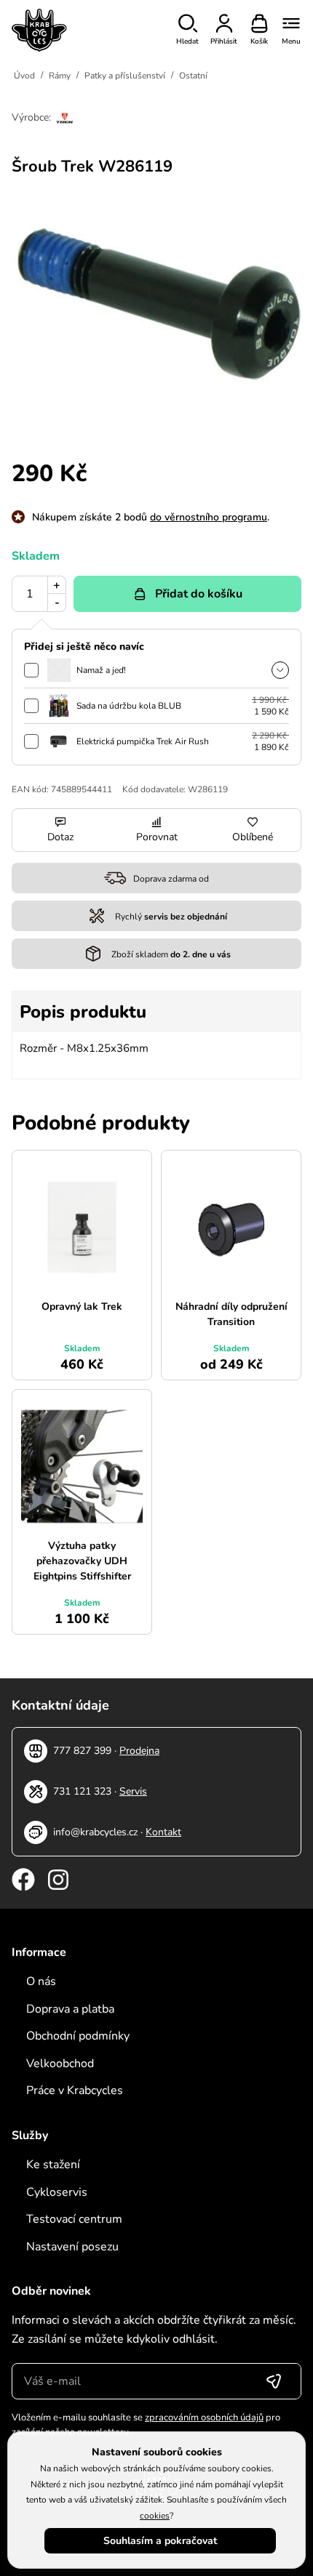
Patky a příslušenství (125, 76)
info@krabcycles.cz (95, 1832)
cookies (155, 2516)
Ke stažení (53, 2165)
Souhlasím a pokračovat (160, 2541)
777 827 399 (82, 1751)
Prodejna (139, 1751)
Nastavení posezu (72, 2247)
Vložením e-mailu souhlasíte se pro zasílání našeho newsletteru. (146, 2425)
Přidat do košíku (199, 594)
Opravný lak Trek (82, 1307)
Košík (259, 41)
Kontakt (163, 1832)
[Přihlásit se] (274, 2381)
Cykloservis (57, 2192)
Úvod (24, 76)
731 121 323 (82, 1791)
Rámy (60, 76)
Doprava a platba (70, 2009)
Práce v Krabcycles (75, 2090)
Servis (133, 1791)
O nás (41, 1981)
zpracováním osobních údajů (204, 2418)
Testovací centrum (74, 2219)
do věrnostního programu (209, 517)
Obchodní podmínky (78, 2036)
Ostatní (193, 76)
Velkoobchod (60, 2064)
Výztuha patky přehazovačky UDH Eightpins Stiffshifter (82, 1561)
